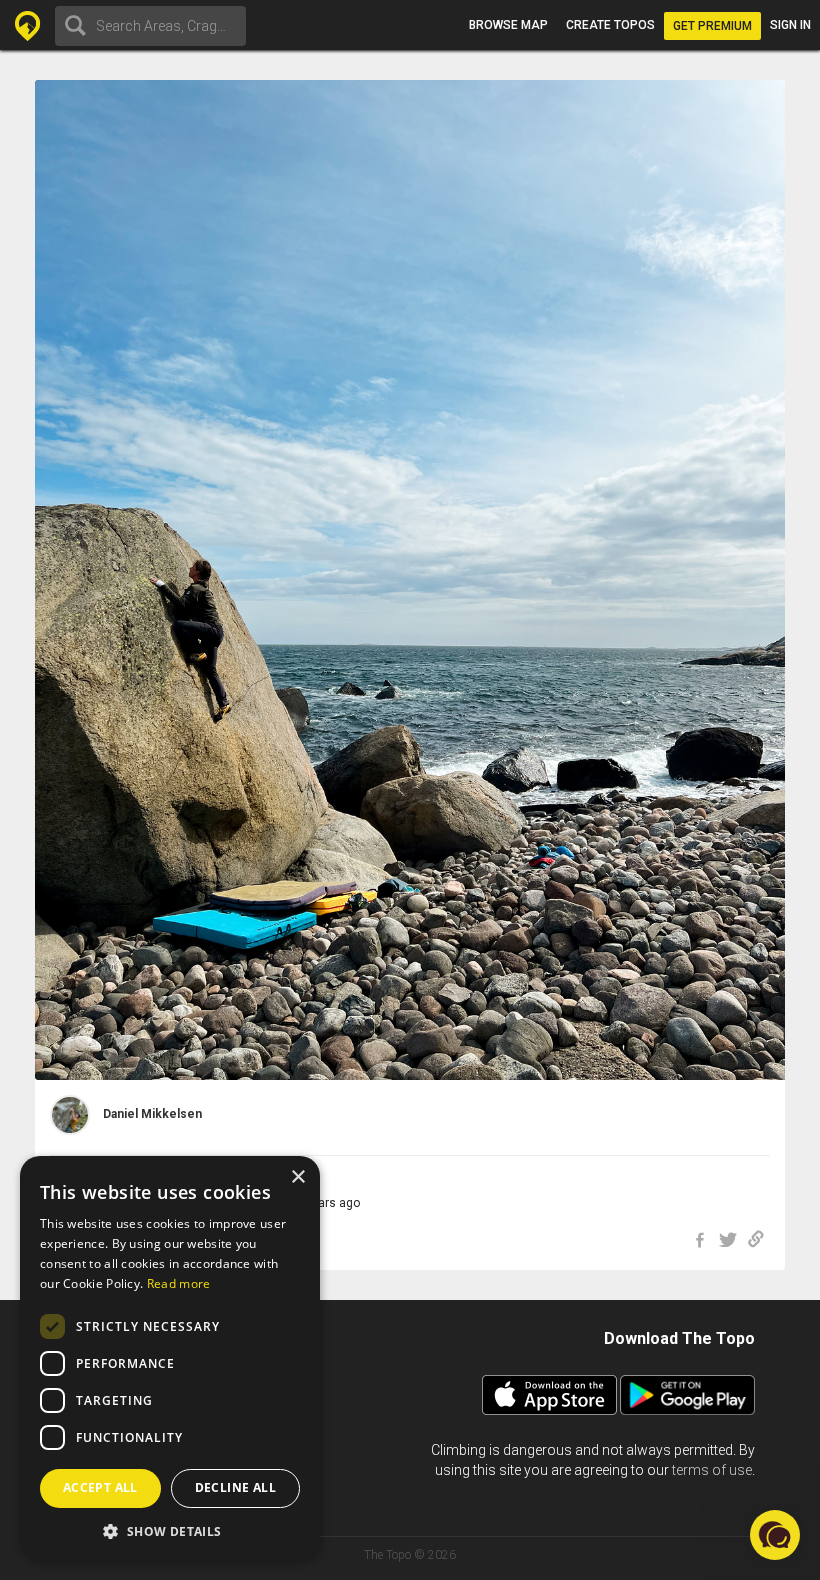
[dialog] (170, 1358)
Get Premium (712, 26)
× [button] (297, 1177)
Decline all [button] (235, 1487)
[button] (170, 1530)
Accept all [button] (100, 1487)
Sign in (790, 25)
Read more (179, 1283)
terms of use (712, 1470)
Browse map (508, 25)
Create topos (610, 25)
